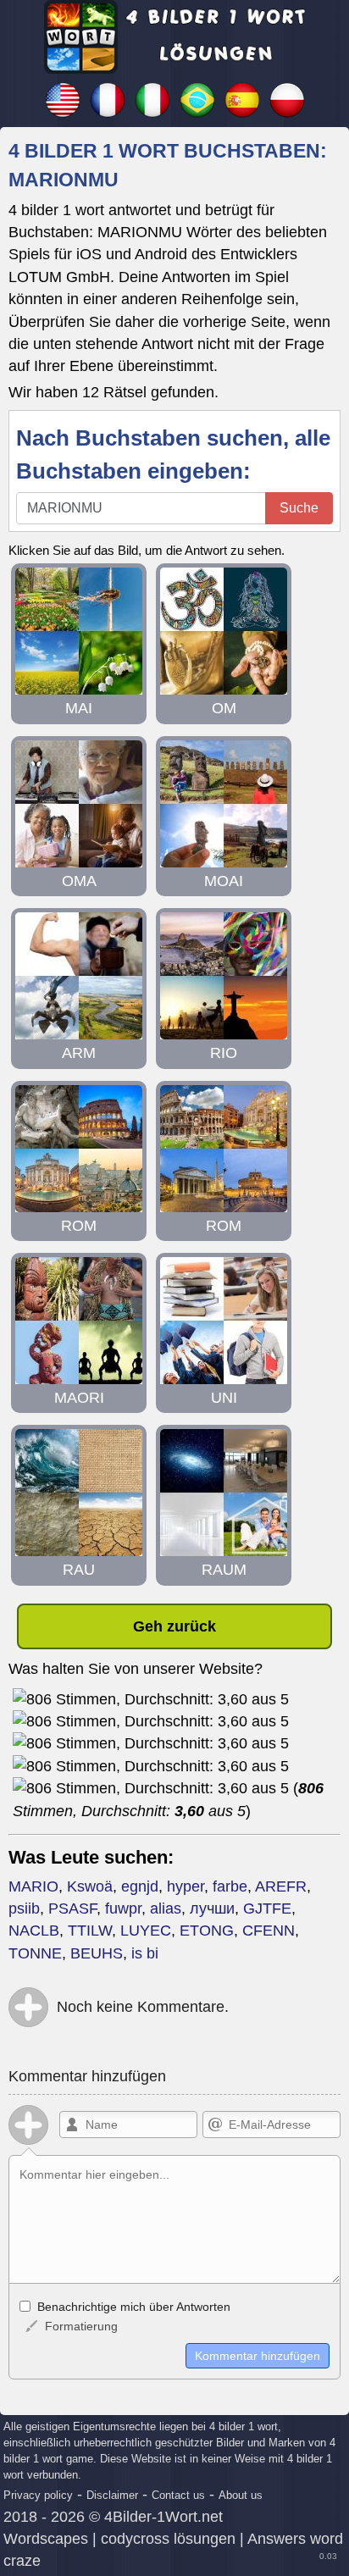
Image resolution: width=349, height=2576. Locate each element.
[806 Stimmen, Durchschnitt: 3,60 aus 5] (151, 1699)
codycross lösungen (168, 2539)
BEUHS (97, 1953)
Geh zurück (174, 1626)
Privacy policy (38, 2495)
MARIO (33, 1886)
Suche (299, 508)
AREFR (281, 1886)
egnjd (140, 1886)
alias (166, 1908)
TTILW (90, 1931)
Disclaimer (112, 2495)
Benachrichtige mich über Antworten (132, 2307)
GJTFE (267, 1908)
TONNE (35, 1953)
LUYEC (146, 1931)
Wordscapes (46, 2539)
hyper (186, 1886)
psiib (24, 1908)
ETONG (207, 1931)
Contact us (178, 2495)
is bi (145, 1953)
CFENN (269, 1931)
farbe (230, 1886)
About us (241, 2495)
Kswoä (90, 1886)
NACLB (34, 1931)
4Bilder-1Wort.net (163, 2517)
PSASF (72, 1908)
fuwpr (123, 1908)
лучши (212, 1908)
